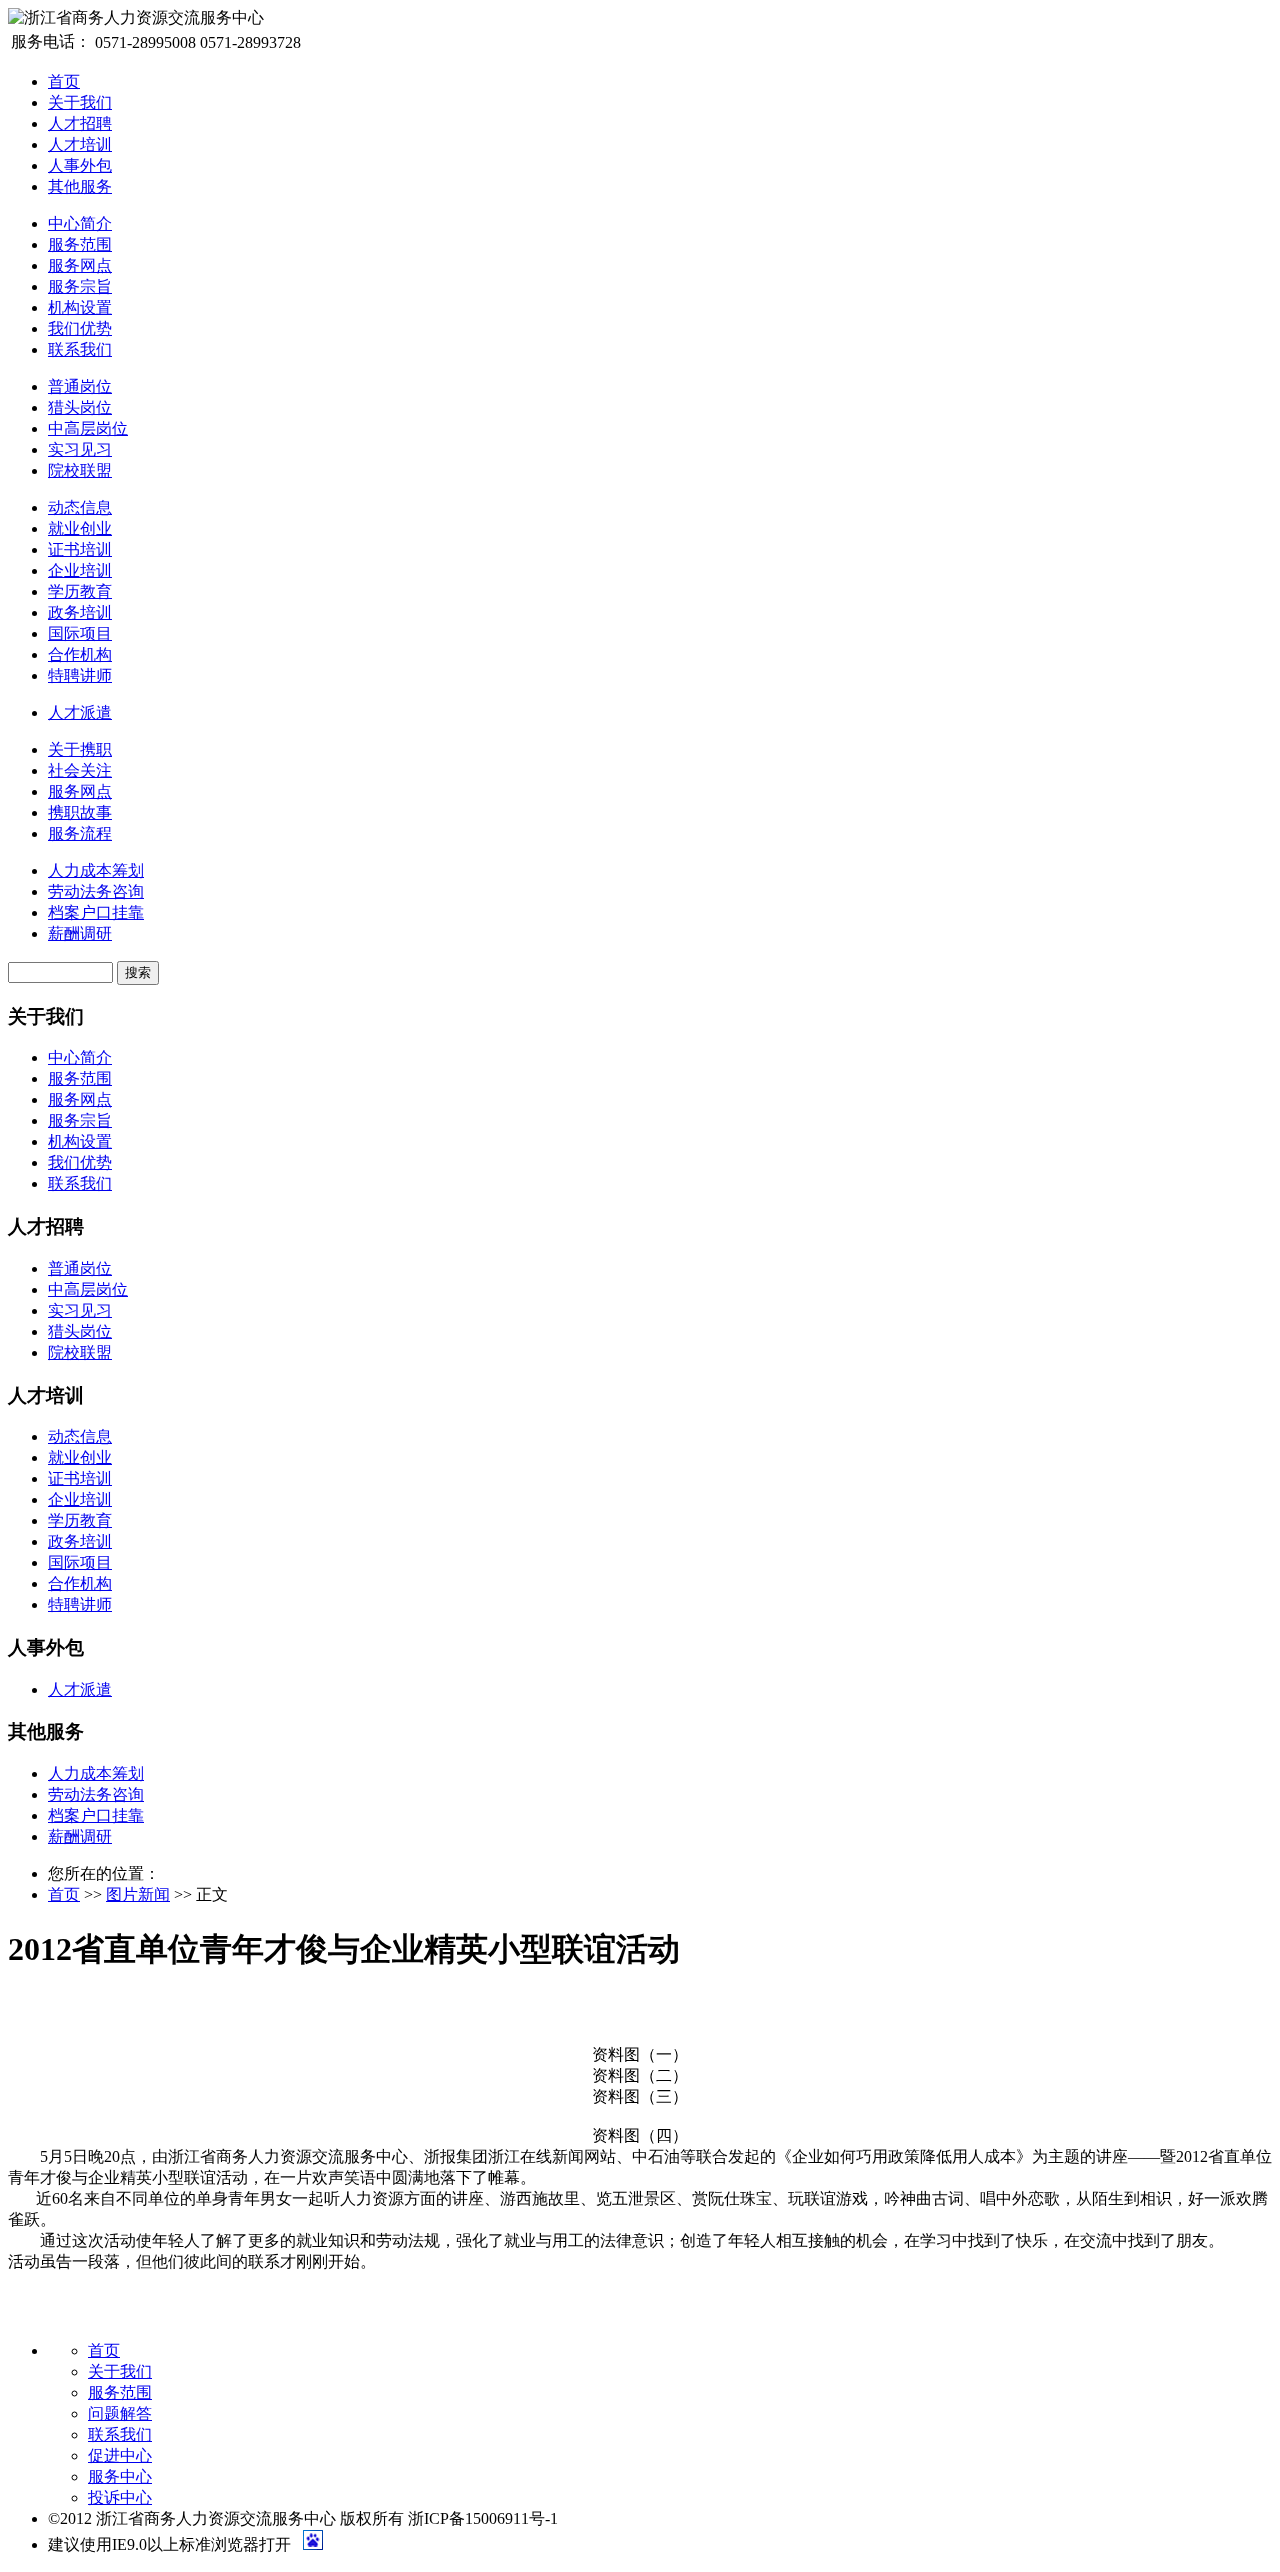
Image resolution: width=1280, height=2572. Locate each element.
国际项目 (80, 633)
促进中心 (120, 2455)
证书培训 (80, 549)
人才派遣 (80, 712)
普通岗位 (80, 386)
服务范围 (80, 244)
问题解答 (120, 2413)
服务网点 (80, 265)
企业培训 (80, 570)
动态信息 (80, 507)
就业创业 (80, 528)
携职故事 (80, 812)
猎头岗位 (80, 407)
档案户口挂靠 (96, 912)
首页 (64, 81)
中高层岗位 (88, 428)
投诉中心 (120, 2497)
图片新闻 (138, 1894)
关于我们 (80, 102)
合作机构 (80, 654)
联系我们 (80, 349)
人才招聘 (80, 123)
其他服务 (80, 186)
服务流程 (80, 833)
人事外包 (80, 165)
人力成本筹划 (96, 870)
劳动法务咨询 (96, 891)
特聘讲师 (80, 675)
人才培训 (80, 144)
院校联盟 (80, 470)
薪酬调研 (80, 933)
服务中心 (120, 2476)
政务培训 (80, 612)
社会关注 (80, 770)
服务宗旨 (80, 286)
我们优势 (80, 328)
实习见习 (80, 449)
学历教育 (80, 591)
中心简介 (80, 223)
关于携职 (80, 749)
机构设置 (80, 307)
